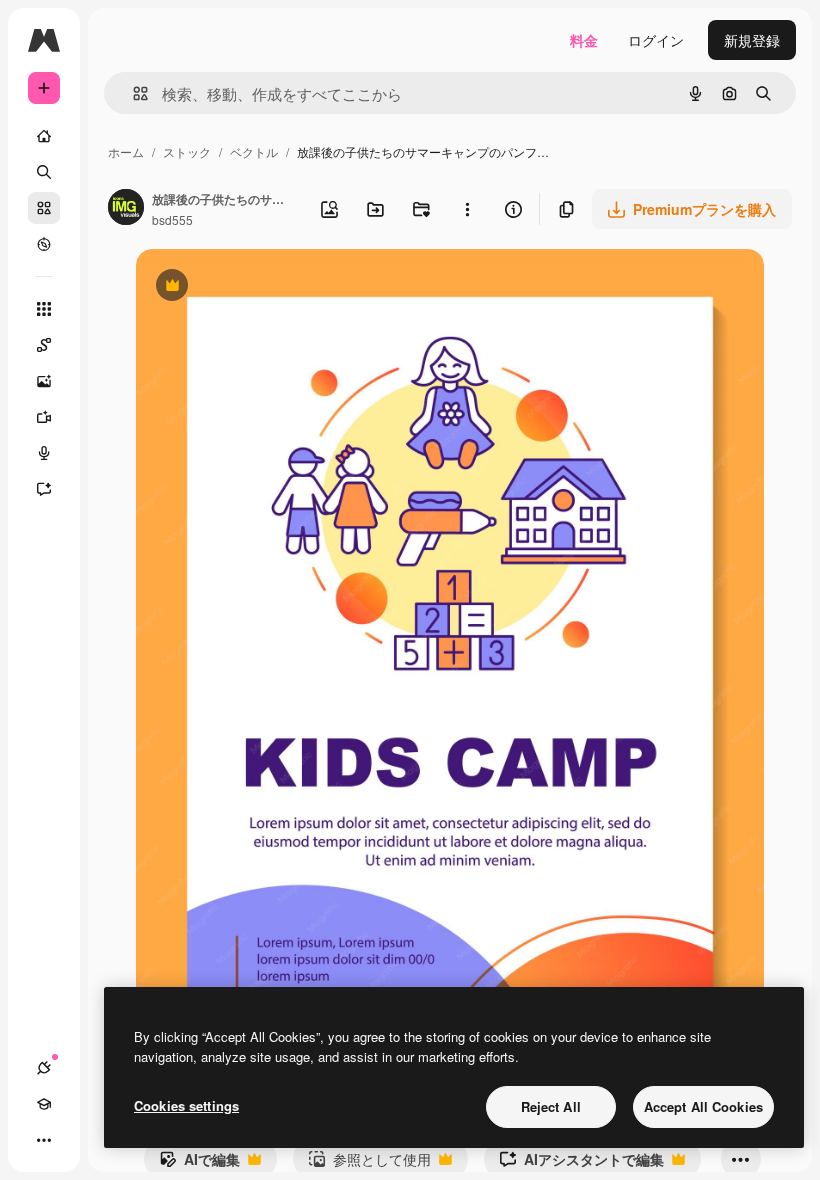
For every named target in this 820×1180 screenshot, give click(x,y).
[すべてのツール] (44, 309)
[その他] (44, 1140)
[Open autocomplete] (132, 93)
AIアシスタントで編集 (581, 1164)
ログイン (656, 40)
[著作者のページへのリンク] (126, 209)
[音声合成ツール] (44, 453)
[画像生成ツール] (44, 381)
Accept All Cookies (703, 1106)
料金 (584, 40)
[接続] (44, 1068)
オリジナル (273, 287)
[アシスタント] (44, 489)
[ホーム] (44, 136)
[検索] (44, 172)
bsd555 (172, 219)
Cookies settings (186, 1105)
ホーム (126, 151)
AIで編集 (199, 1164)
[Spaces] (44, 345)
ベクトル (254, 151)
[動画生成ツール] (44, 417)
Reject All (551, 1106)
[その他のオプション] (467, 209)
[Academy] (44, 1104)
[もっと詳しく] (44, 244)
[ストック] (44, 208)
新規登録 (752, 40)
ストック (187, 151)
